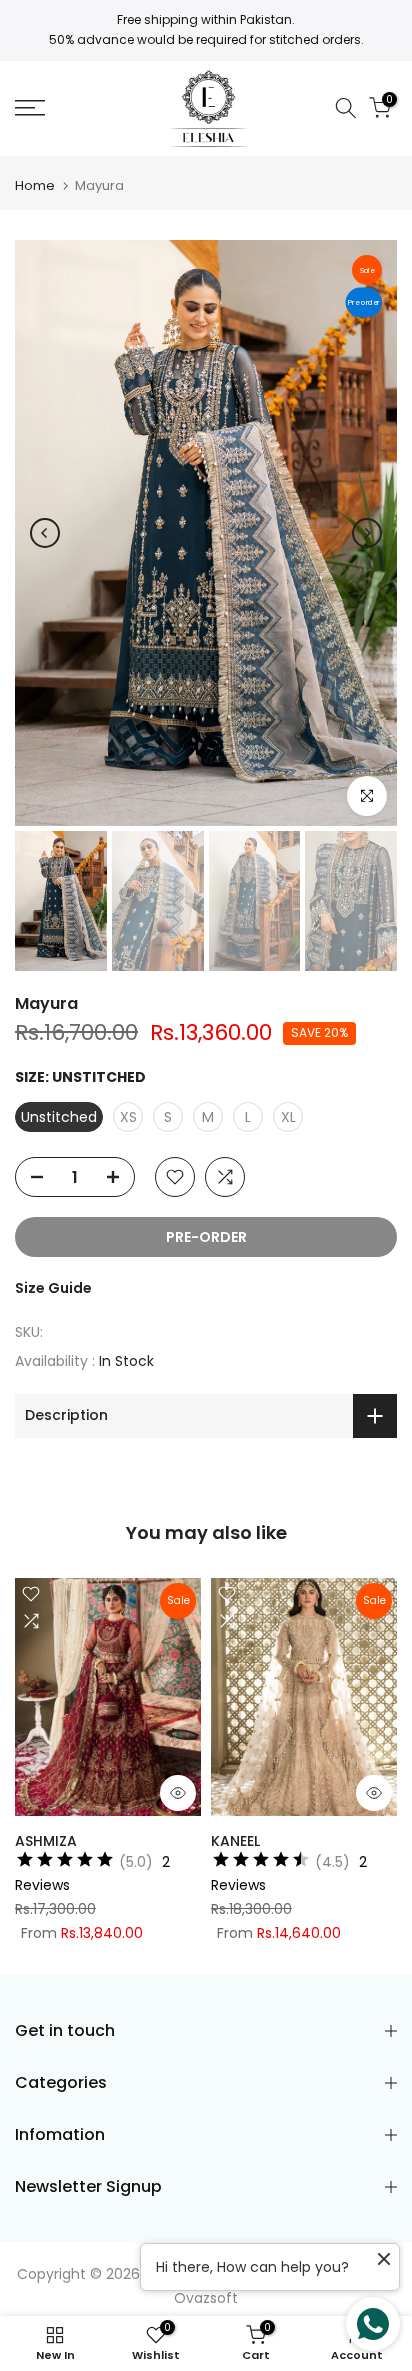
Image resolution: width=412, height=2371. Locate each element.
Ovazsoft (206, 2298)
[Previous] (45, 533)
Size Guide (53, 1288)
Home (35, 185)
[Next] (367, 533)
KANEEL (235, 1840)
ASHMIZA (46, 1840)
